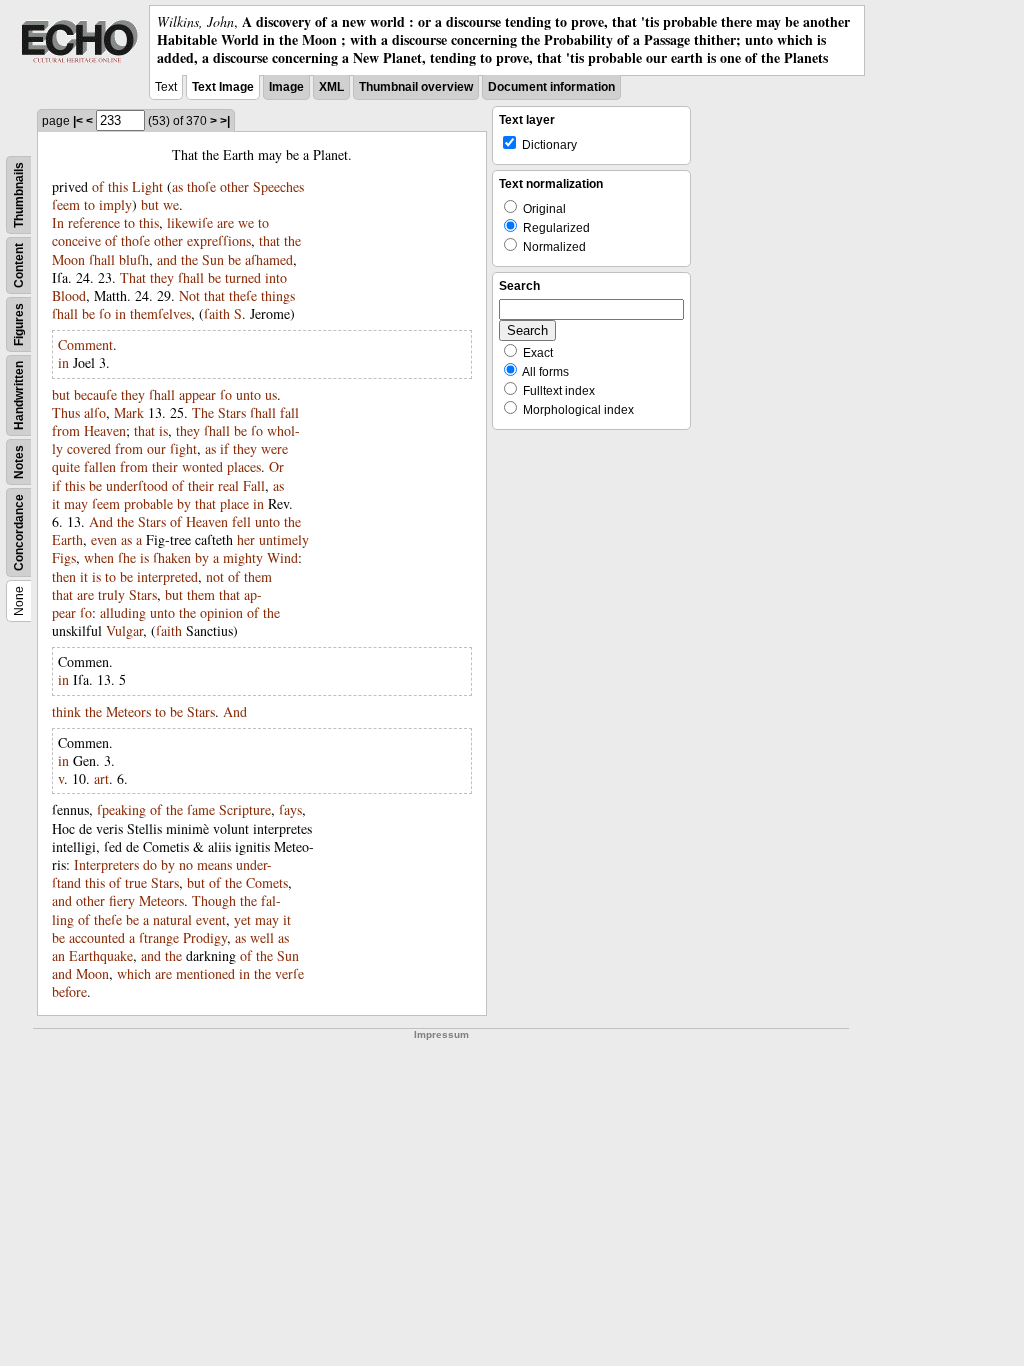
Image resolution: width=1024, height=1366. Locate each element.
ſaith (217, 313)
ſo (105, 313)
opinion (221, 612)
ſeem (66, 204)
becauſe (95, 394)
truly (111, 594)
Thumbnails (19, 195)
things (278, 295)
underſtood (137, 485)
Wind (282, 557)
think (66, 711)
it (56, 503)
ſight (183, 448)
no (186, 864)
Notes (19, 462)
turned (243, 277)
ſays (290, 809)
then (64, 576)
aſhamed (269, 259)
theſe (243, 295)
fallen (100, 466)
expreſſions (219, 240)
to (89, 204)
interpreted (167, 576)
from (66, 430)
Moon (68, 259)
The (203, 412)
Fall (254, 485)
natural (172, 919)
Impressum (441, 1034)
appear (197, 394)
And (101, 521)
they (162, 277)
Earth (67, 539)
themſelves (160, 313)
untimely (284, 539)
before (69, 991)
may (76, 503)
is (163, 430)
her (246, 539)
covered (89, 448)
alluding (123, 612)
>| (225, 121)
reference (94, 222)
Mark (129, 412)
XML (331, 87)
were (274, 448)
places (244, 466)
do (150, 864)
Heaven (105, 430)
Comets (267, 882)
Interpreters (106, 864)
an (58, 955)
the (292, 240)
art (101, 778)
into (276, 277)
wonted (202, 466)
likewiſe (190, 222)
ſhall (102, 259)
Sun (213, 259)
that (269, 240)
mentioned (205, 973)
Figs (64, 557)
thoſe (201, 186)
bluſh (134, 259)
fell (241, 521)
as (177, 186)
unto (248, 394)
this (118, 186)
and (167, 259)
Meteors (128, 711)
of (98, 186)
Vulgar (124, 630)
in (120, 313)
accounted (97, 937)
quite (66, 466)
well (262, 937)
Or (276, 466)
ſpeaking (121, 809)
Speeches (278, 186)
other (234, 186)
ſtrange (159, 937)
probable (148, 503)
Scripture (245, 809)
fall (289, 412)
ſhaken (172, 557)
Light (147, 186)
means (214, 864)
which (134, 973)
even (104, 539)
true (136, 882)
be (234, 259)
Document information (551, 87)
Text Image (223, 87)
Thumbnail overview (416, 87)
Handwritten (19, 395)
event (211, 919)
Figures (19, 324)
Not (189, 295)
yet (242, 919)
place (234, 503)
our (156, 448)
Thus (66, 412)
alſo (95, 412)
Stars (232, 412)
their (165, 466)
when (99, 557)
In (58, 222)
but (150, 204)
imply (115, 204)
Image (286, 87)
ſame (201, 809)
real (228, 485)
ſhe (127, 557)
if (224, 448)
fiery (122, 900)
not (215, 576)
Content (19, 265)
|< (78, 121)
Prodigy (205, 937)
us (271, 394)
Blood (69, 295)
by (184, 503)
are (225, 222)
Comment (85, 344)
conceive (76, 240)
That (133, 277)
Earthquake (101, 955)
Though (214, 900)
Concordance (19, 532)
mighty (243, 557)
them (258, 576)
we (171, 204)
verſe (289, 973)
